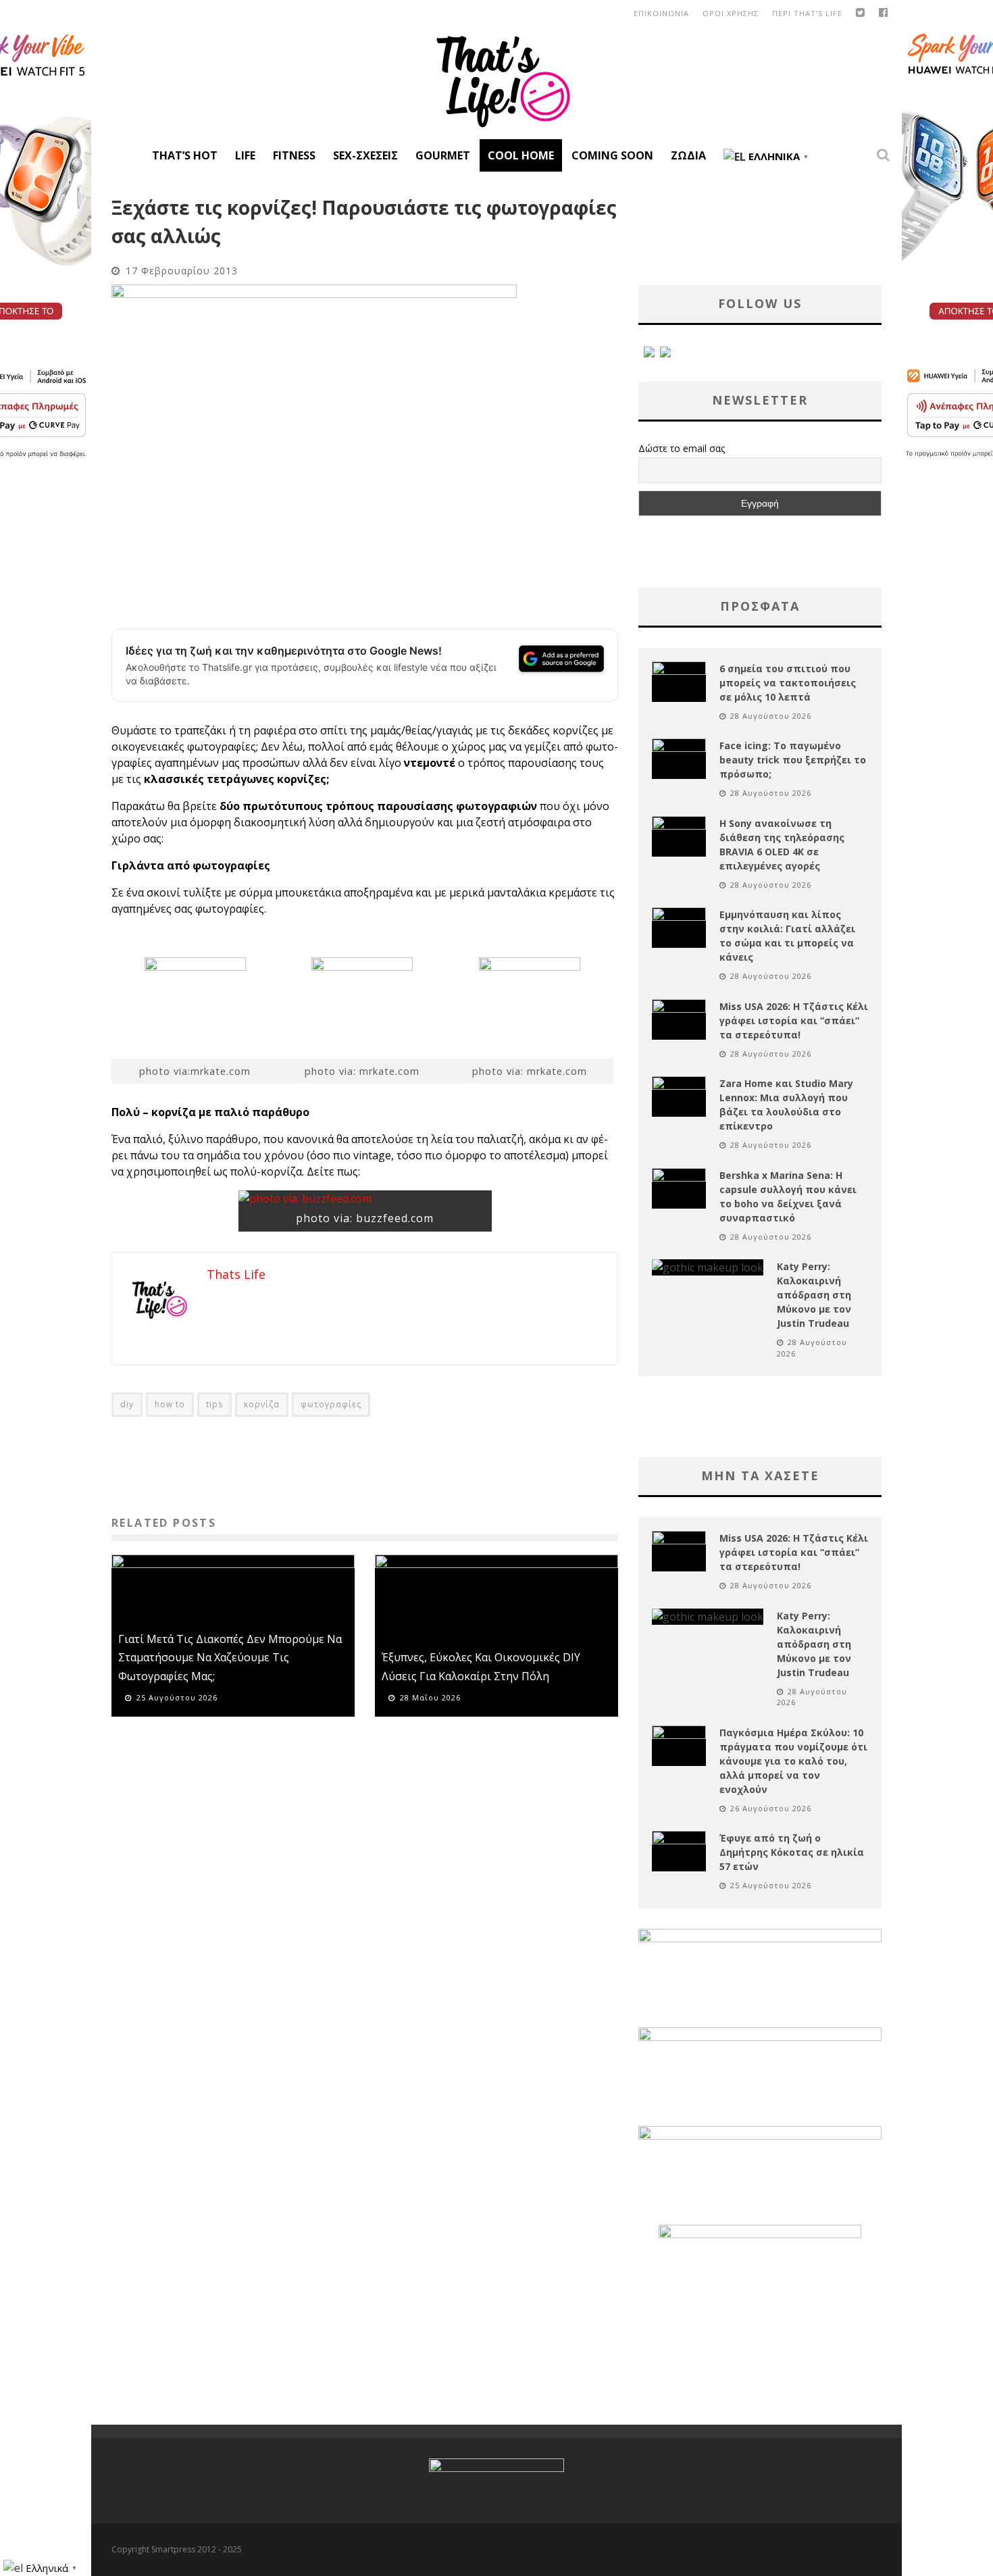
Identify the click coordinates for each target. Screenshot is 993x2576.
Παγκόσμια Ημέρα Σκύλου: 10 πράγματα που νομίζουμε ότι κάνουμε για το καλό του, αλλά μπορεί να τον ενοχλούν (793, 1761)
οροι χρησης (731, 13)
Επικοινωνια (661, 13)
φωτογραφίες (331, 1404)
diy (127, 1404)
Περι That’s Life (807, 13)
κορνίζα (262, 1404)
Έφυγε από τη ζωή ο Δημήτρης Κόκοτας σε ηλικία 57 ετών (792, 1852)
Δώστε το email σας (682, 448)
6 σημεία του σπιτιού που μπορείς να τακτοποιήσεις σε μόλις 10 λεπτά (788, 683)
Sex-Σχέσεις (365, 155)
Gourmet (443, 155)
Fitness (294, 155)
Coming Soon (612, 155)
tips (214, 1404)
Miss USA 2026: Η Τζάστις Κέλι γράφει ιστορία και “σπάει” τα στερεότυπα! (794, 1020)
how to (170, 1404)
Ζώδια (688, 155)
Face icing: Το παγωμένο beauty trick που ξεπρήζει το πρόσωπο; (793, 760)
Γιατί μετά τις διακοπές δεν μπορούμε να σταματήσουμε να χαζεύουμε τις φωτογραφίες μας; (230, 1657)
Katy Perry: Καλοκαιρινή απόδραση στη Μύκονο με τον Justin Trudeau (814, 1295)
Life (245, 155)
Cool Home (521, 155)
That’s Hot (185, 155)
